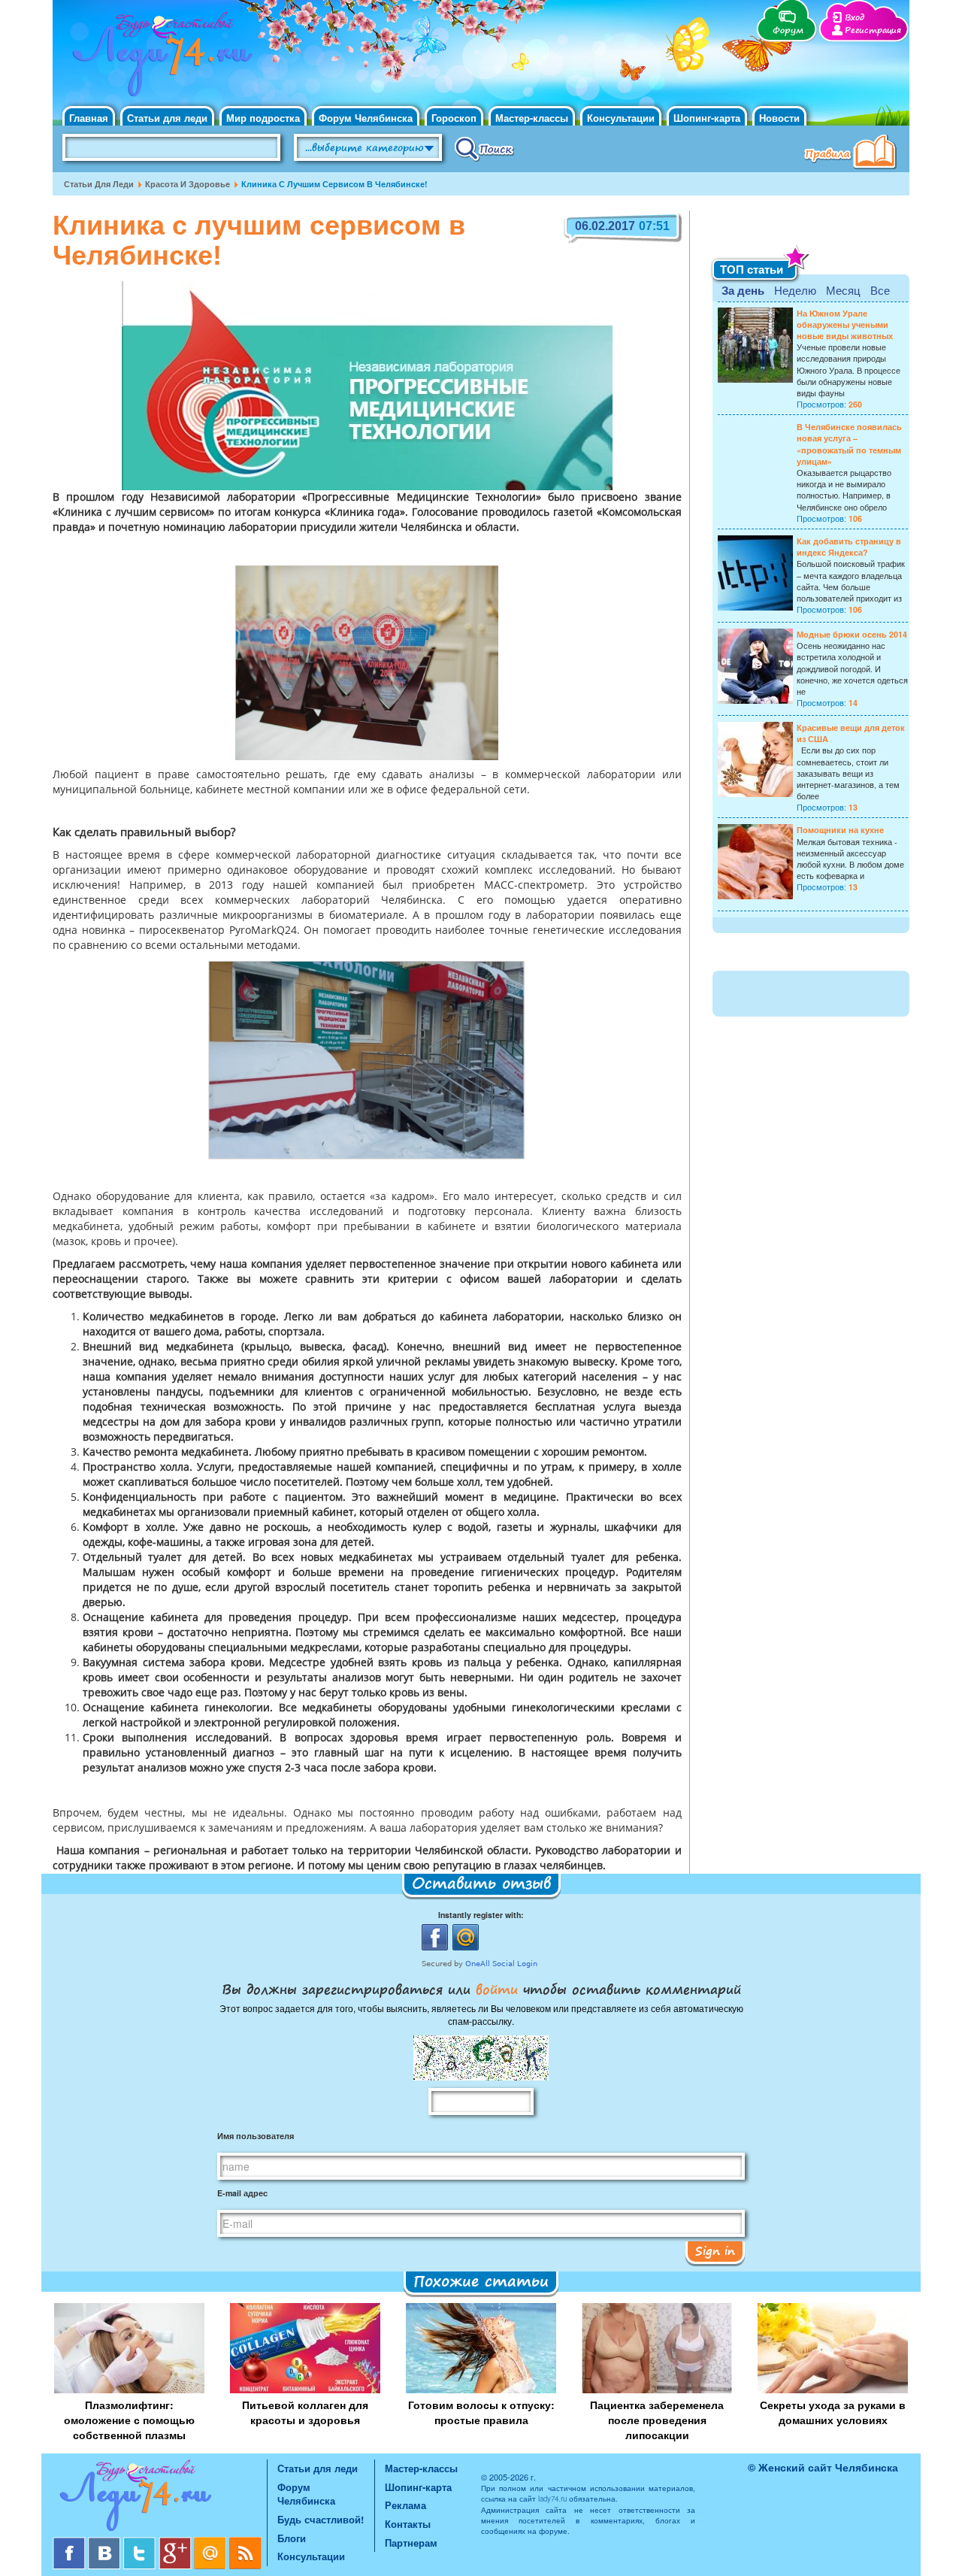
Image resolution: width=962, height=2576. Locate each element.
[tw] (141, 2543)
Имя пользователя (256, 2136)
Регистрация (873, 30)
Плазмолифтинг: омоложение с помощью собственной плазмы (129, 2420)
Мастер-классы (532, 118)
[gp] (176, 2543)
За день (743, 290)
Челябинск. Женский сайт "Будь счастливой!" (159, 59)
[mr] (212, 2543)
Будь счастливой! (321, 2519)
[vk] (106, 2543)
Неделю (795, 290)
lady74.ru (552, 2499)
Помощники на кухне (840, 830)
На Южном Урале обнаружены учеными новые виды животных (845, 324)
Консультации (621, 118)
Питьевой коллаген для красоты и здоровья (305, 2412)
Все (880, 290)
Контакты (408, 2524)
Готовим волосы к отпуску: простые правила (481, 2412)
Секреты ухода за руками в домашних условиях (833, 2412)
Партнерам (411, 2543)
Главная (89, 118)
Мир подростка (263, 118)
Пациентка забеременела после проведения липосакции (657, 2420)
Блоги (292, 2538)
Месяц (843, 290)
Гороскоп (454, 118)
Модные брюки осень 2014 (852, 634)
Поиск (484, 148)
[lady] (160, 2498)
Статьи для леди (167, 118)
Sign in (715, 2250)
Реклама (405, 2505)
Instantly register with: (481, 1915)
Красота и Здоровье (188, 184)
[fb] (70, 2543)
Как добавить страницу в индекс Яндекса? (849, 547)
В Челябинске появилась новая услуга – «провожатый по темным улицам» (849, 444)
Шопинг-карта (707, 118)
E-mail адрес (242, 2193)
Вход (855, 18)
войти (497, 1989)
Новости (779, 118)
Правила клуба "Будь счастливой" (853, 153)
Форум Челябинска (366, 118)
